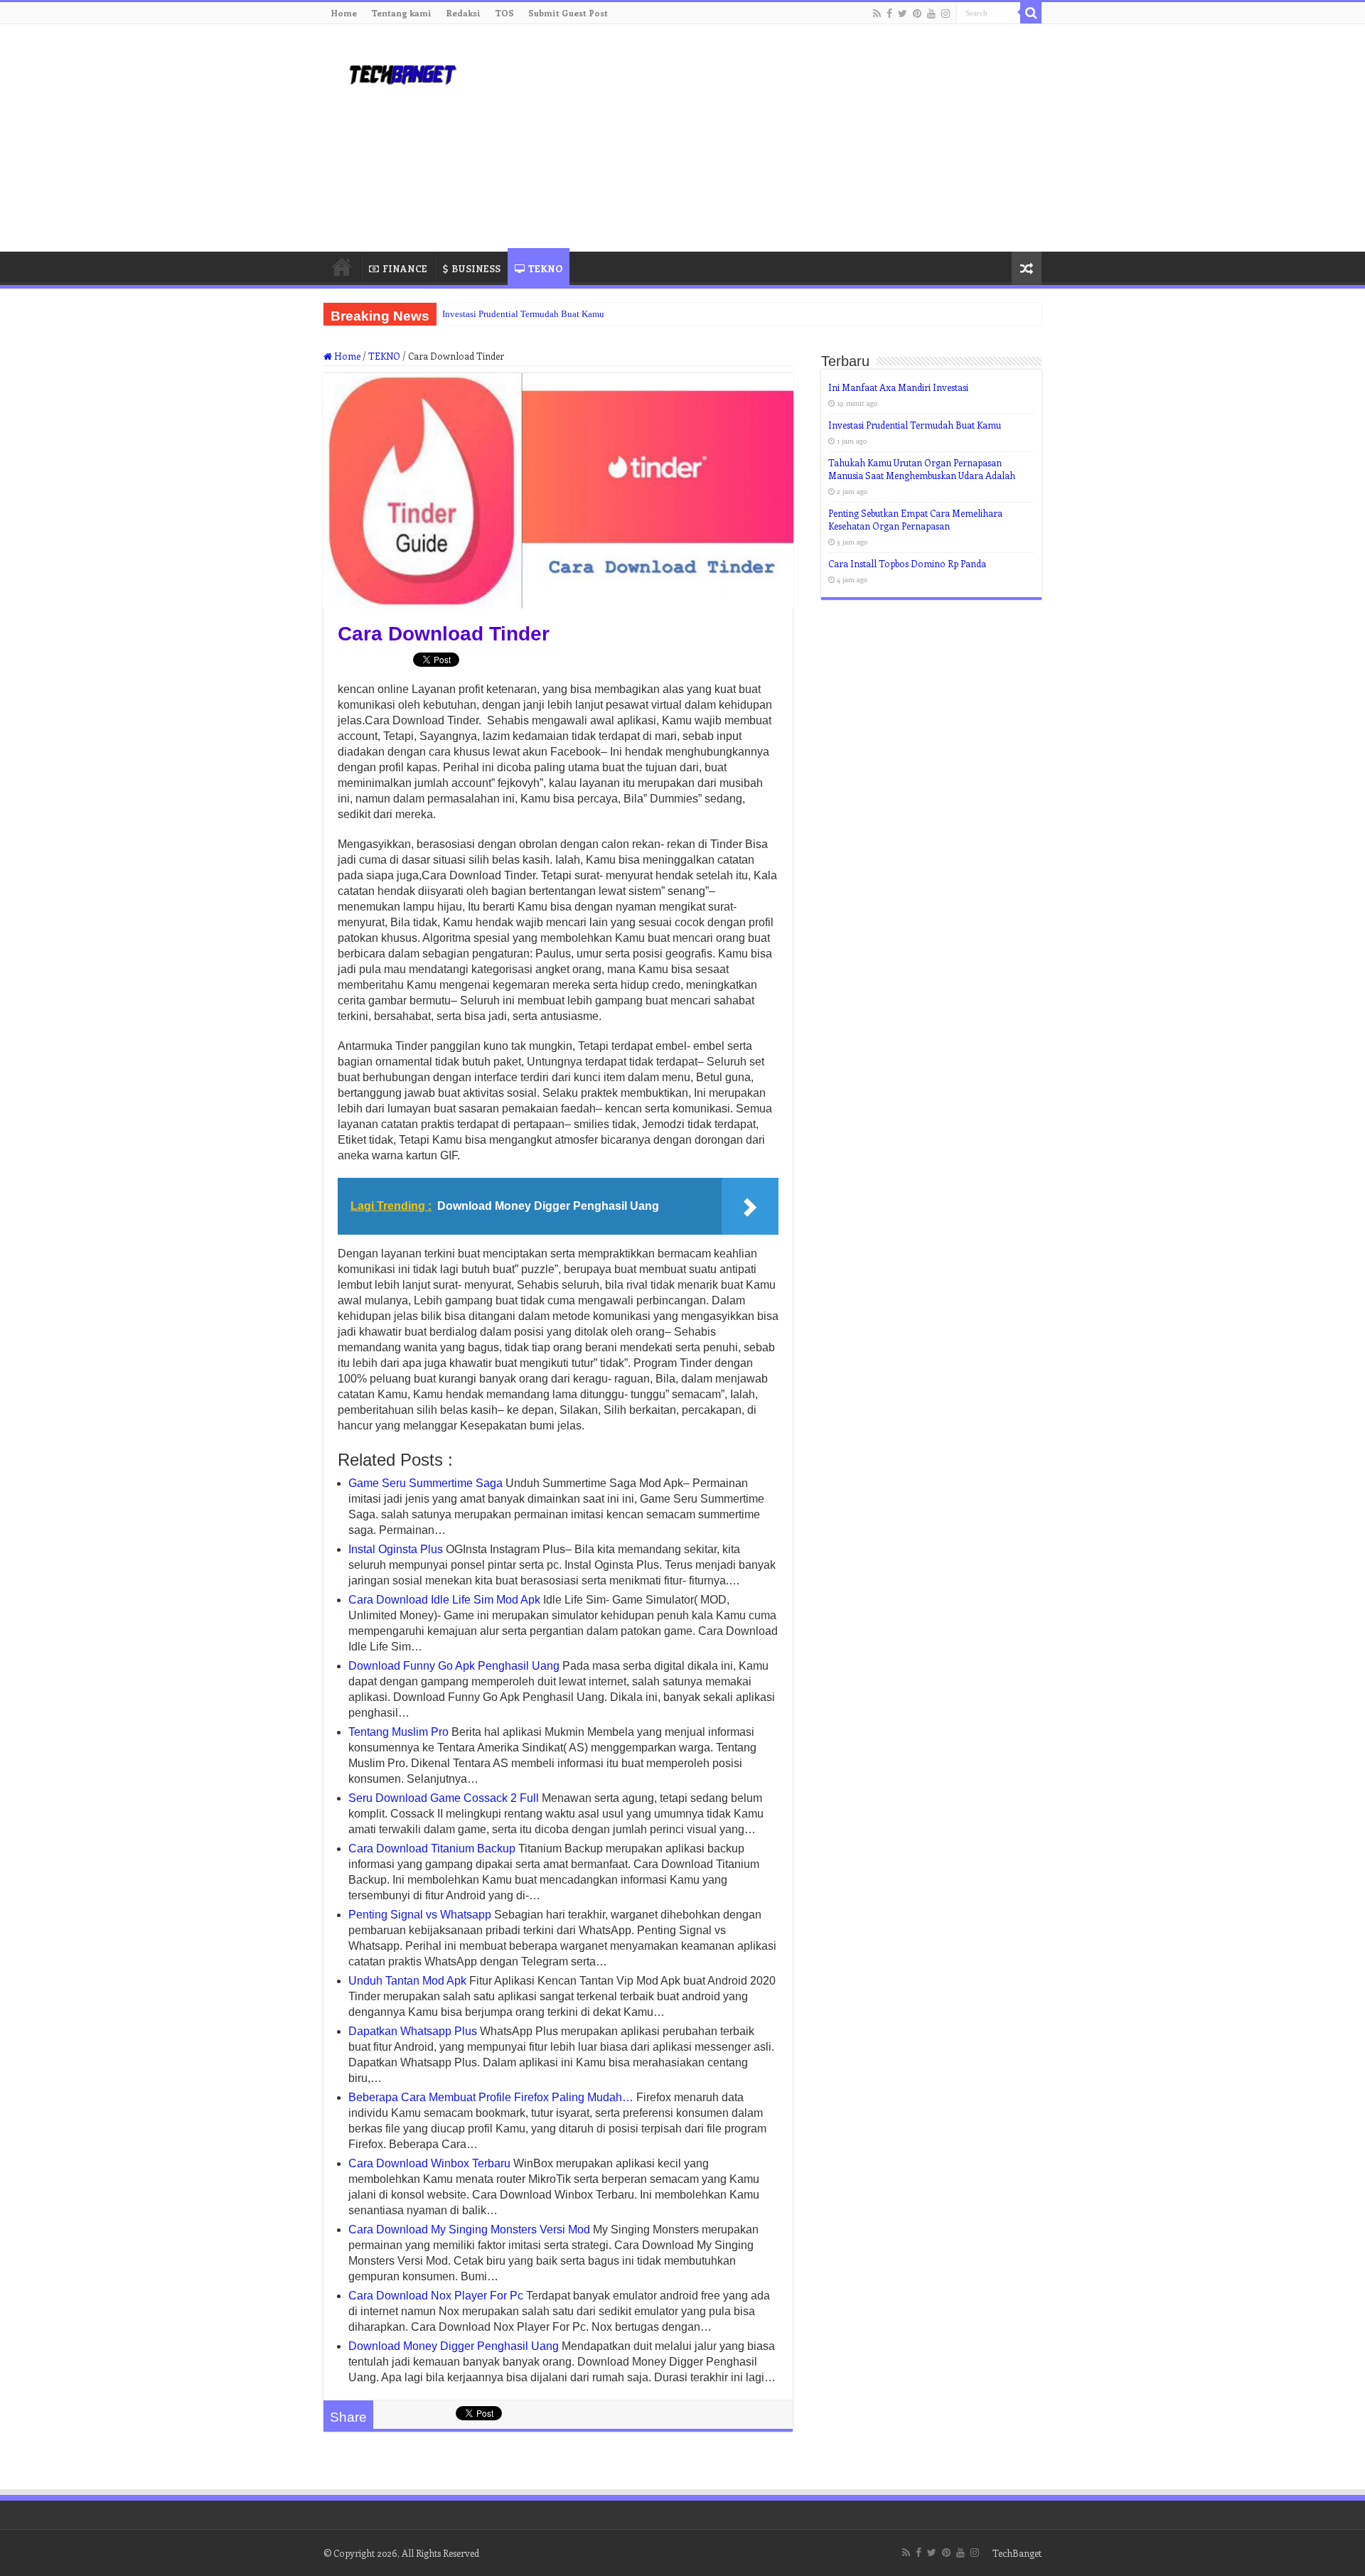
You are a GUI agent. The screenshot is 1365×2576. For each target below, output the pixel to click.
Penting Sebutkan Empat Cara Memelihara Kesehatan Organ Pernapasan (915, 519)
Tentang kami (401, 13)
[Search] (1031, 13)
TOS (504, 13)
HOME (342, 267)
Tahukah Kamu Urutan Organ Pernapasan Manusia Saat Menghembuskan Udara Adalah (922, 469)
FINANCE (405, 268)
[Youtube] (931, 14)
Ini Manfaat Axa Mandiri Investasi (898, 387)
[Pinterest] (917, 14)
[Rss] (877, 14)
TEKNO (545, 268)
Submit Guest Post (568, 13)
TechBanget (1017, 2553)
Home (344, 13)
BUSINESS (476, 268)
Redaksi (463, 13)
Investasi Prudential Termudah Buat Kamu (523, 314)
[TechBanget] (402, 72)
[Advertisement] (772, 138)
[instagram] (946, 14)
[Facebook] (889, 14)
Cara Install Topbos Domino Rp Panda (907, 563)
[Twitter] (903, 14)
